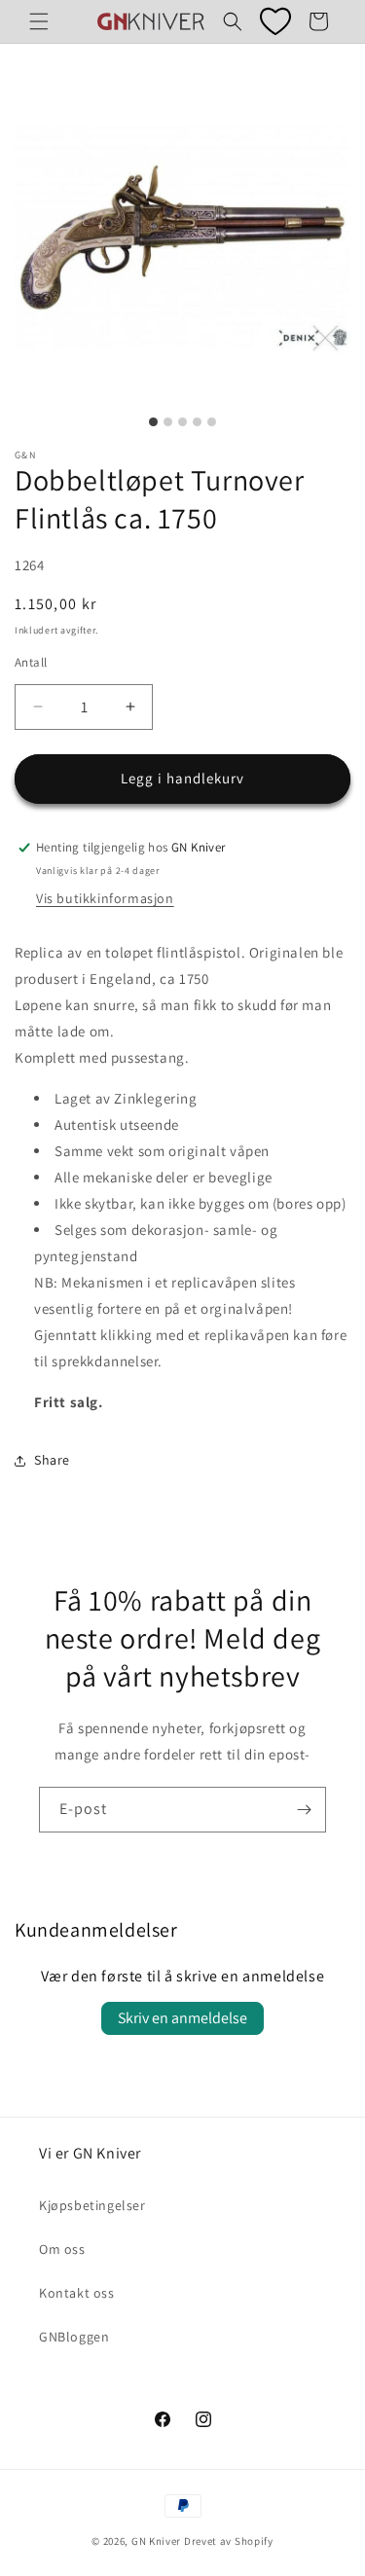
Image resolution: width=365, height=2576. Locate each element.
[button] (39, 21)
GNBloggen (74, 2337)
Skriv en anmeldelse (182, 2018)
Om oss (62, 2249)
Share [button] (52, 1460)
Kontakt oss (77, 2293)
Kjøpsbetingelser (92, 2205)
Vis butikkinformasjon (105, 898)
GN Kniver (156, 2541)
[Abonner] (304, 1810)
